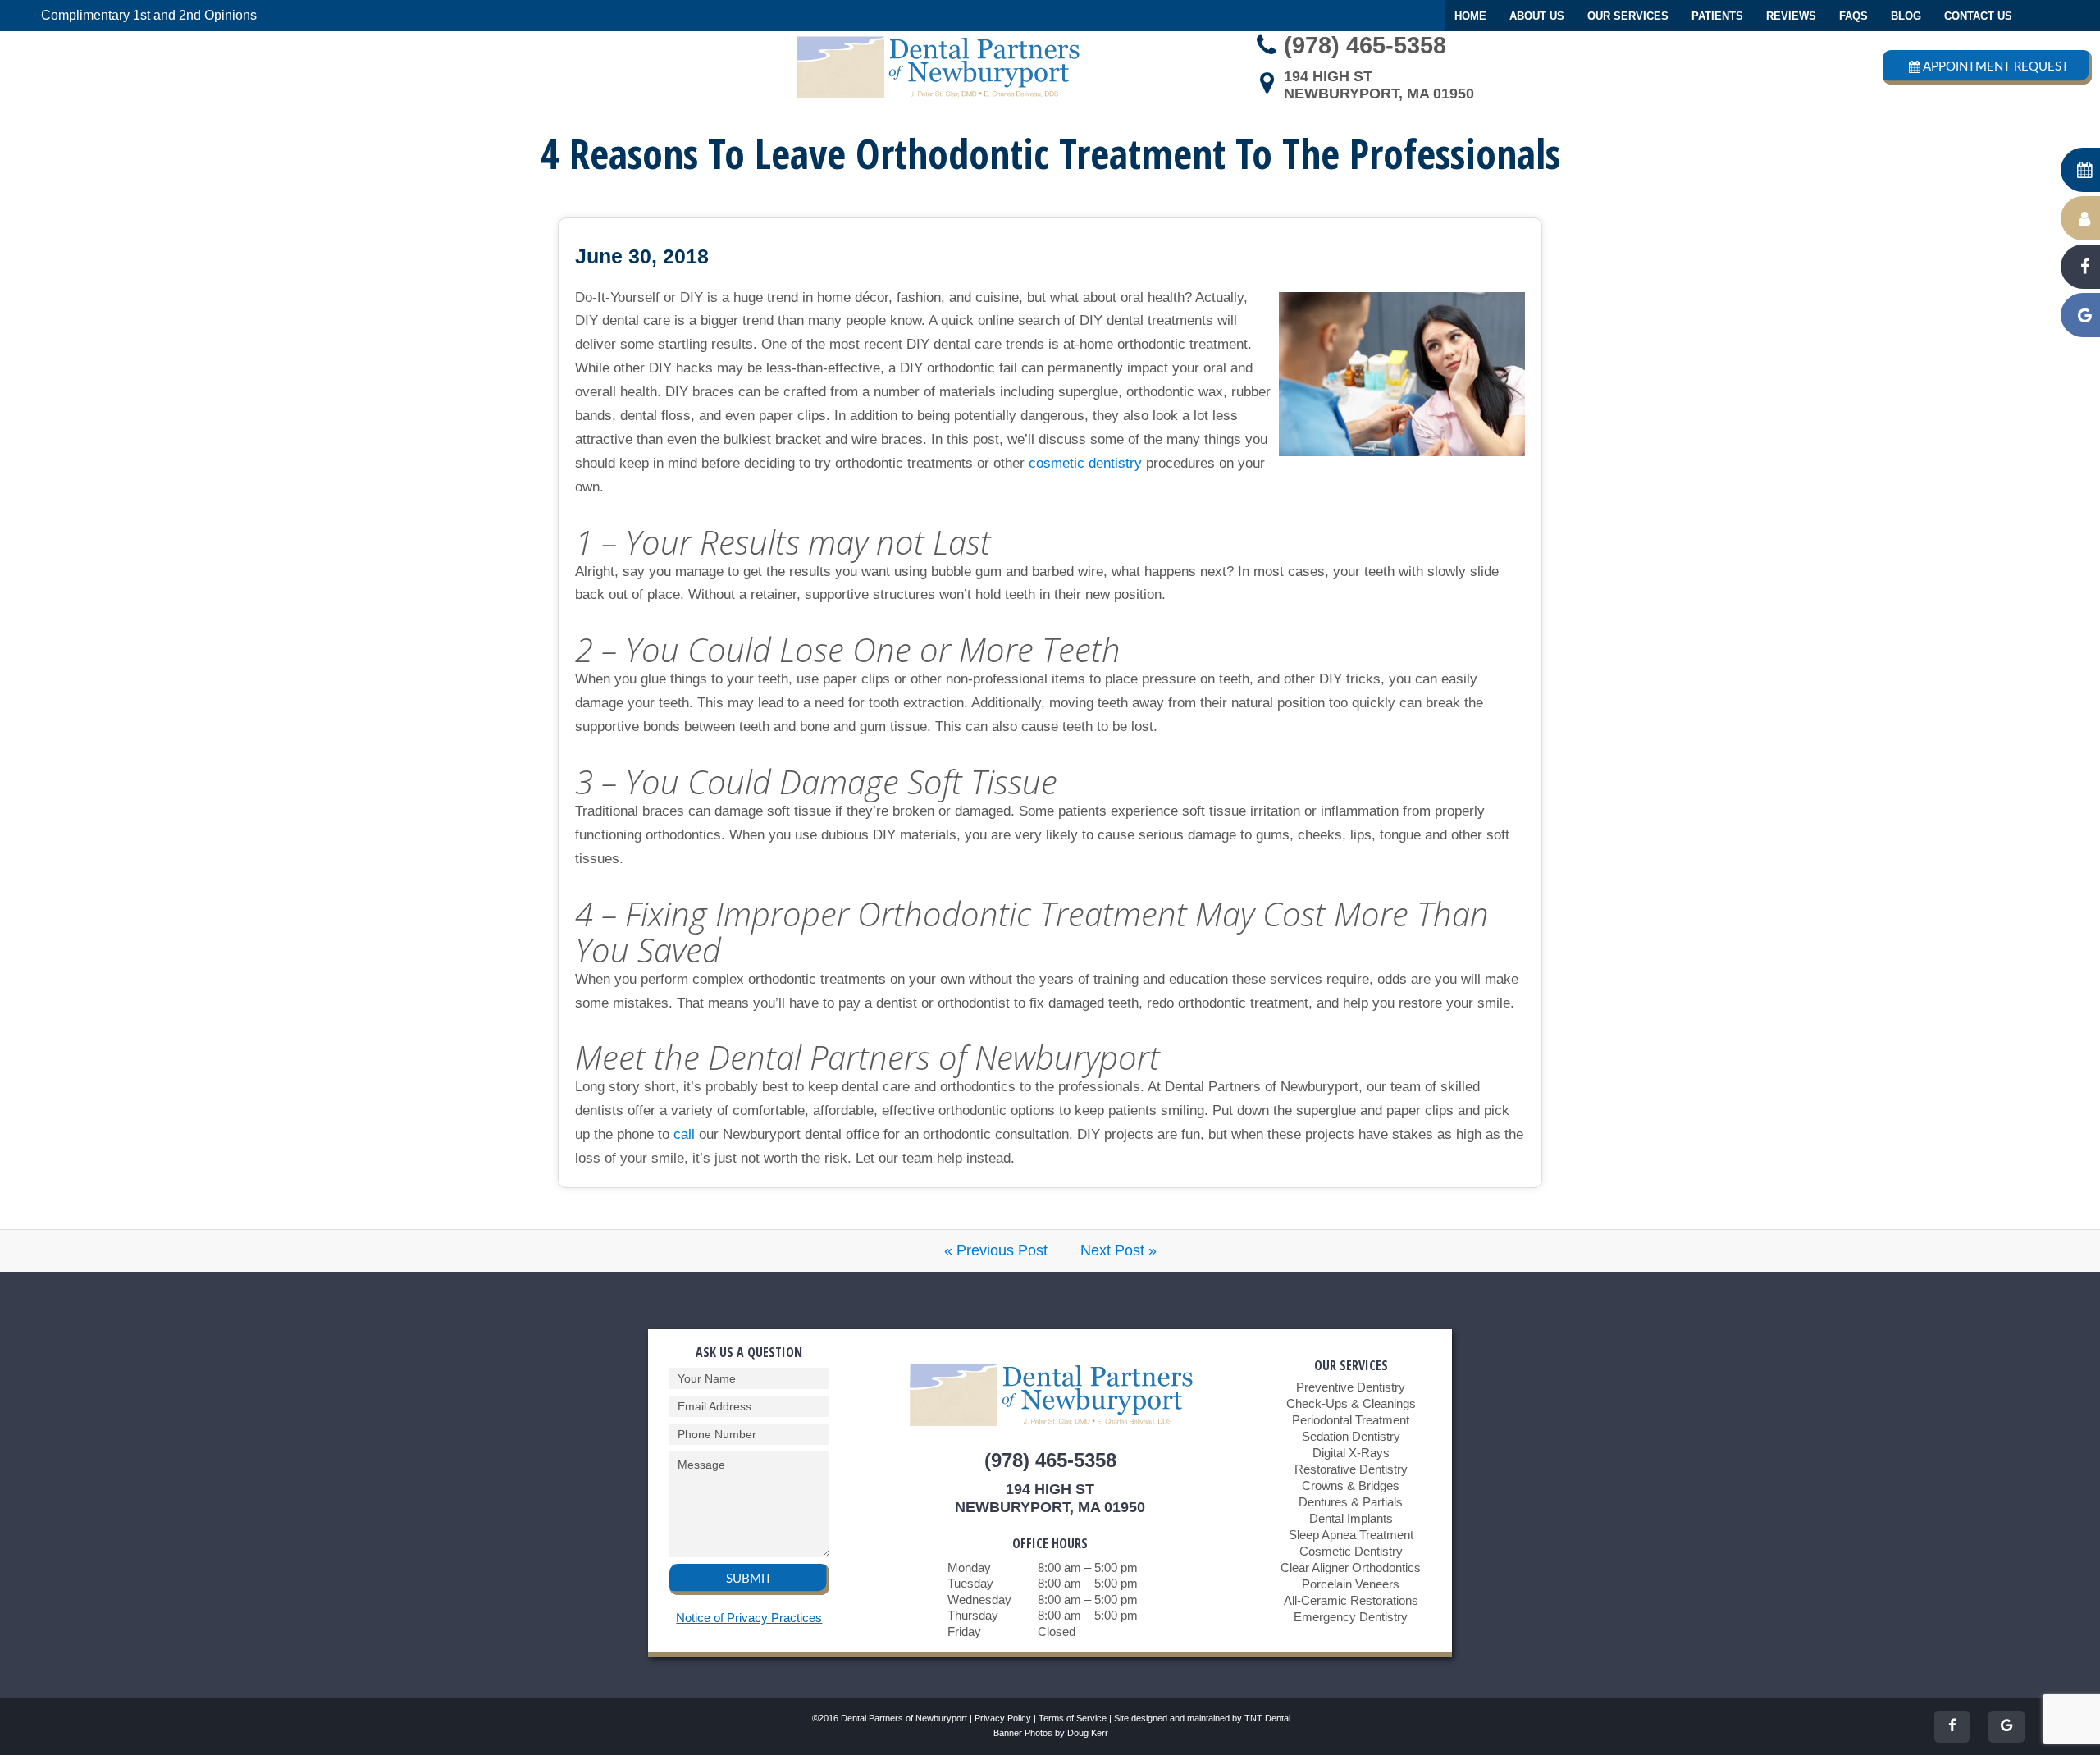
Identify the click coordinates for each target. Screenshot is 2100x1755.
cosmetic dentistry (1085, 463)
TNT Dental (1267, 1718)
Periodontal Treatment (1351, 1420)
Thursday (973, 1615)
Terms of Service (1073, 1718)
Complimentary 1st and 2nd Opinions (149, 15)
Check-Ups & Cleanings (1351, 1403)
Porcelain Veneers (1351, 1584)
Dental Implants (1351, 1518)
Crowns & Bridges (1351, 1485)
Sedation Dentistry (1351, 1436)
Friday (964, 1632)
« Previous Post (996, 1250)
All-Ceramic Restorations (1351, 1600)
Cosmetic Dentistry (1351, 1551)
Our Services (1628, 16)
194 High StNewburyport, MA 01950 (1379, 85)
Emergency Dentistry (1351, 1617)
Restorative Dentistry (1351, 1469)
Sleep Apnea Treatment (1351, 1535)
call (684, 1134)
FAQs (1853, 16)
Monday (969, 1568)
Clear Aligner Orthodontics (1351, 1568)
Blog (1906, 16)
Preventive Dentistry (1351, 1387)
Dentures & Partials (1351, 1502)
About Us (1537, 16)
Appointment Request (1996, 67)
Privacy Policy (1003, 1718)
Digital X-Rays (1351, 1453)
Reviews (1791, 16)
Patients (1717, 16)
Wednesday (979, 1600)
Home (1470, 16)
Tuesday (970, 1583)
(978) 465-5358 (1365, 45)
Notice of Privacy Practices (749, 1618)
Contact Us (1978, 16)
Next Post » (1118, 1250)
